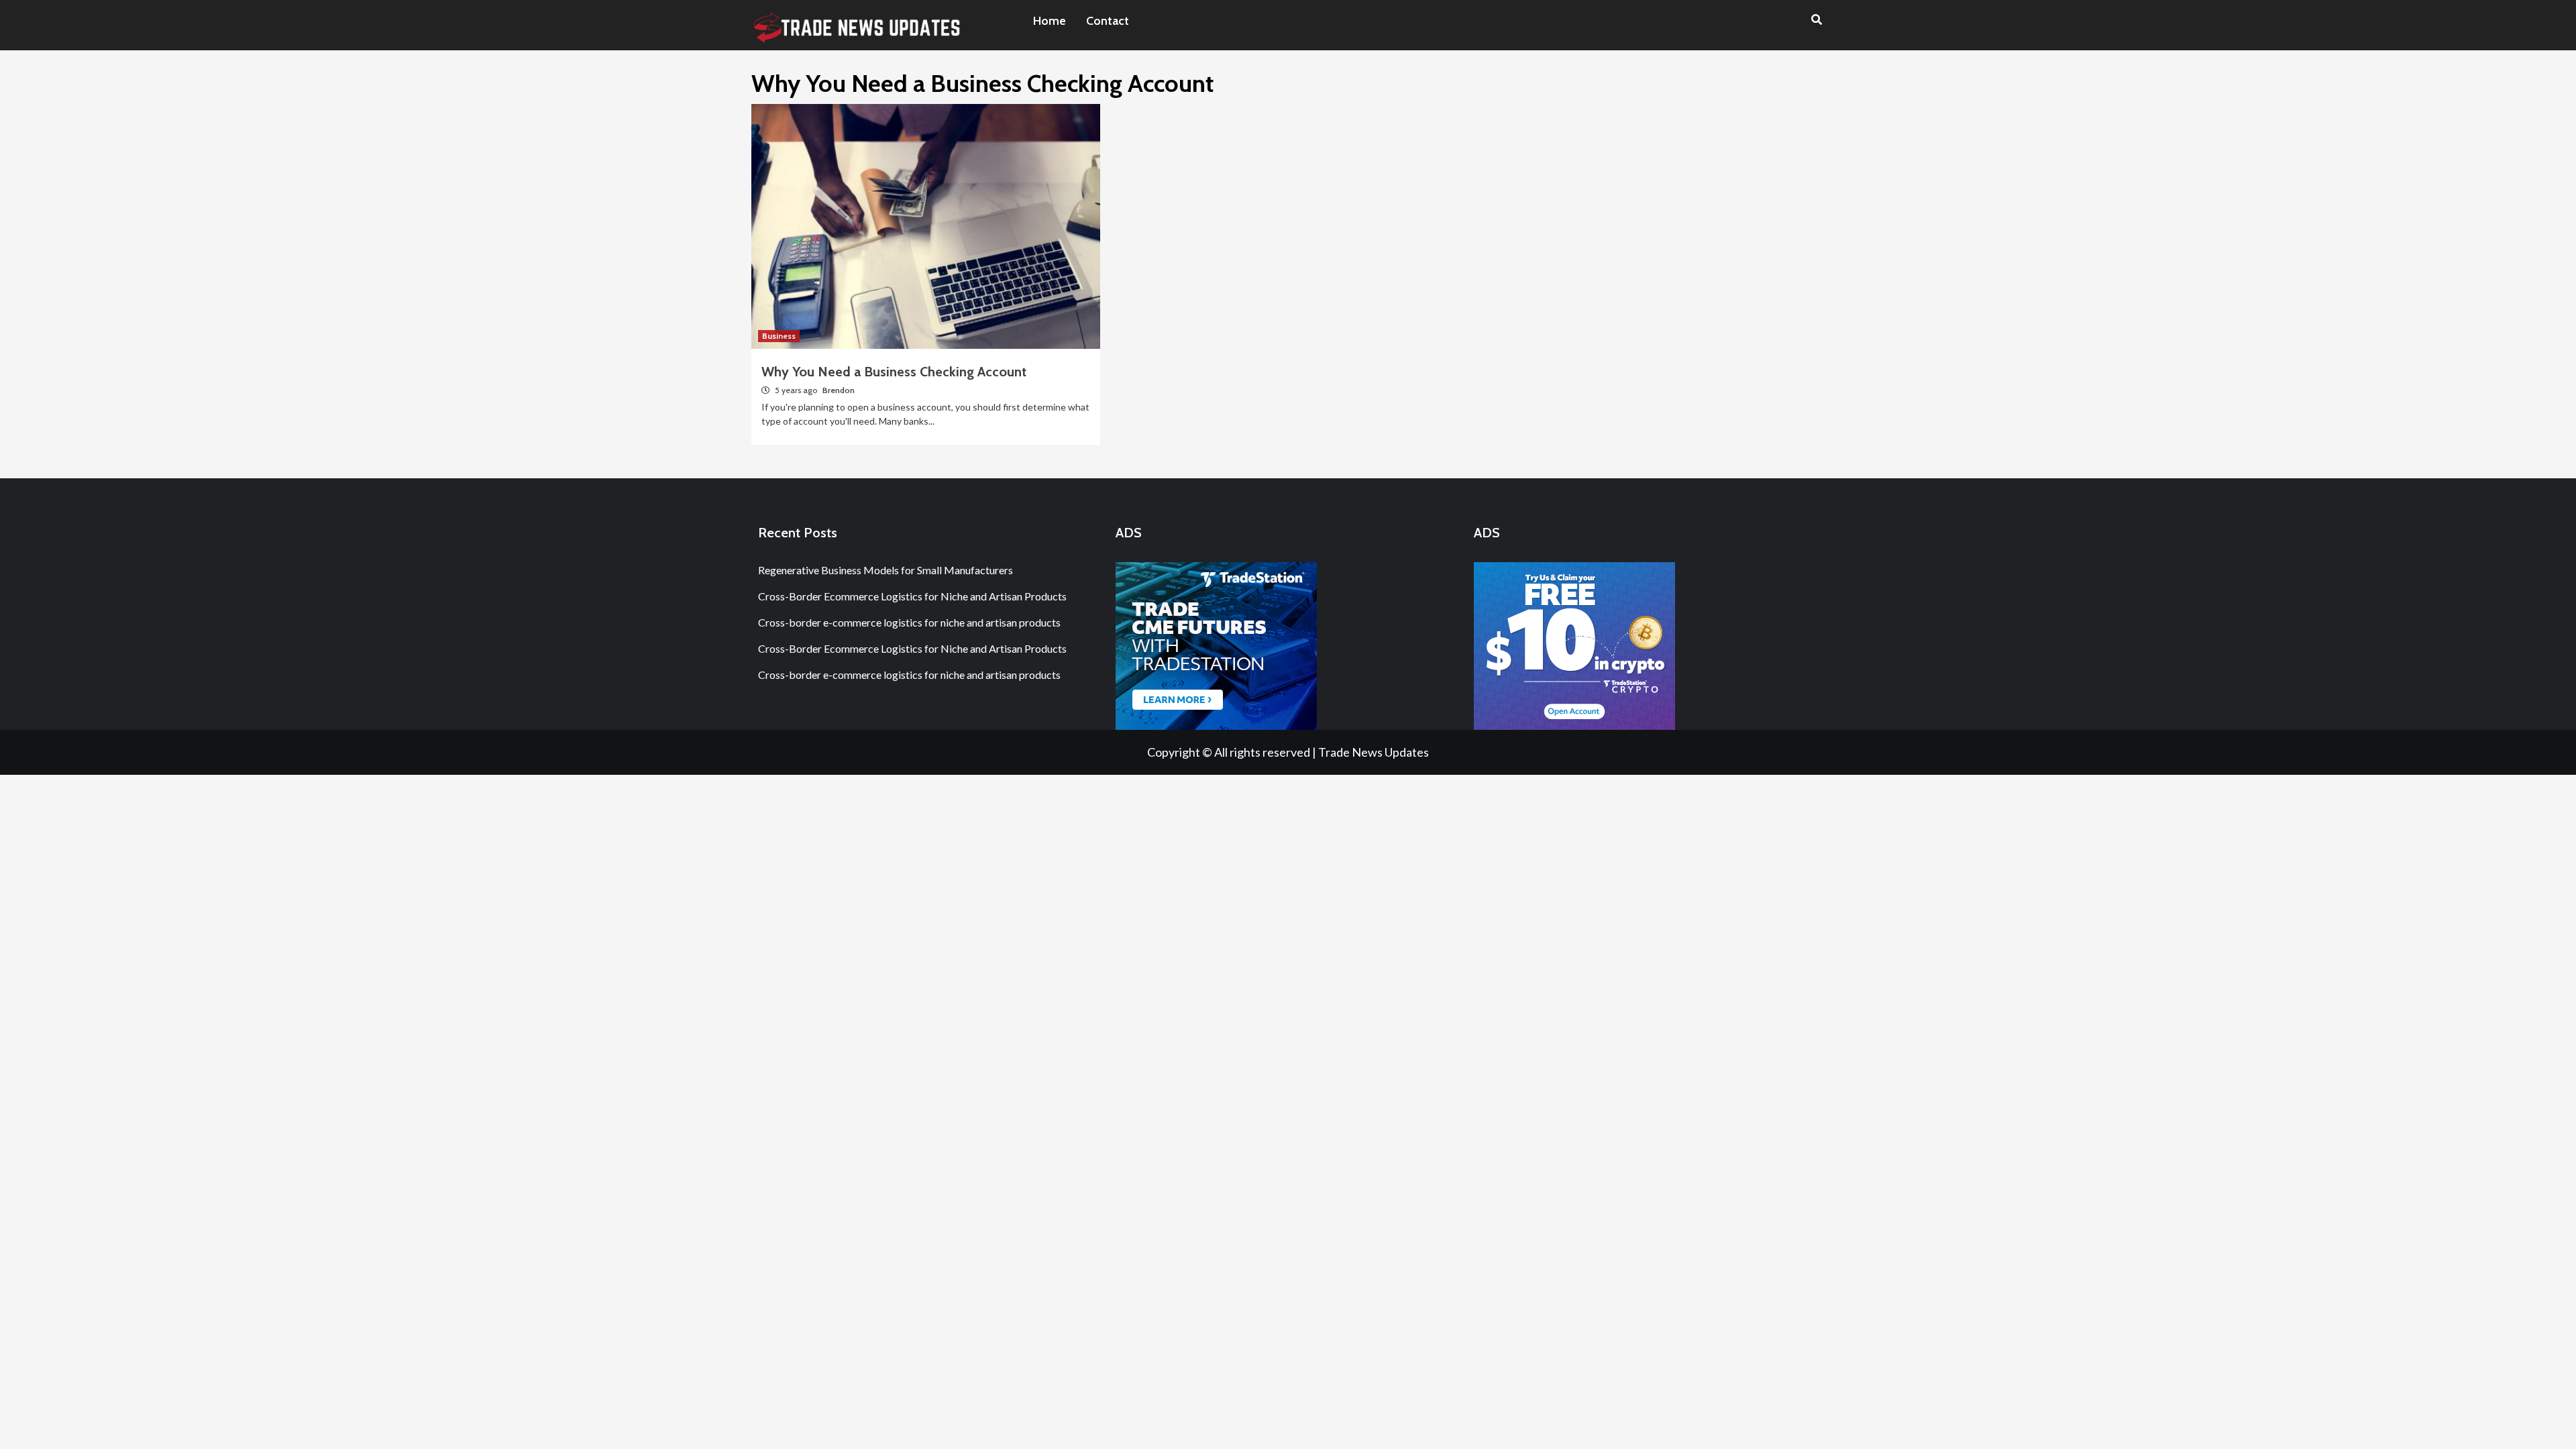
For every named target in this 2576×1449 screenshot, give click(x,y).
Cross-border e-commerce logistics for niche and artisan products (909, 622)
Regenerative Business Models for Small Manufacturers (885, 570)
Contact (1108, 21)
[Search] (1816, 20)
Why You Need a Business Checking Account (894, 372)
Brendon (839, 390)
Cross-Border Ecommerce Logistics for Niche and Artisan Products (912, 596)
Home (1050, 21)
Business (779, 336)
